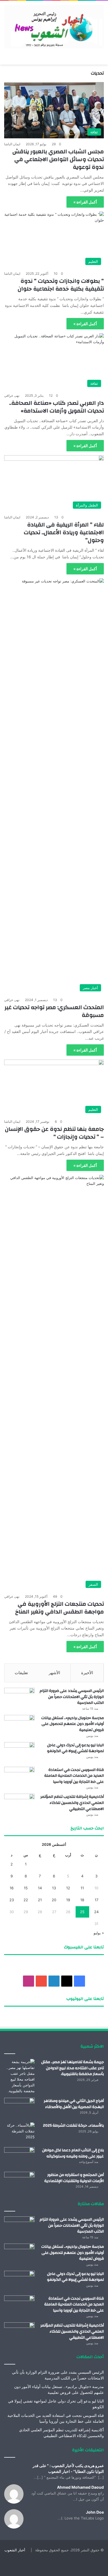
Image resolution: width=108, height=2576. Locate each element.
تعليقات (21, 1673)
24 (96, 1912)
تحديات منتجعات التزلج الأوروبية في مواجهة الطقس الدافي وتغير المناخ (60, 1608)
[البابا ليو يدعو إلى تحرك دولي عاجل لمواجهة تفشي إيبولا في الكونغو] (19, 1752)
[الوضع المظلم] (87, 58)
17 (97, 1900)
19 (68, 1900)
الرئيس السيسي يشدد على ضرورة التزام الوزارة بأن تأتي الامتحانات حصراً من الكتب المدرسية (72, 1697)
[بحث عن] (97, 58)
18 (82, 1900)
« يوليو (99, 1933)
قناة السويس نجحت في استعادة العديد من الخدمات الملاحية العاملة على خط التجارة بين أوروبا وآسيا (74, 1776)
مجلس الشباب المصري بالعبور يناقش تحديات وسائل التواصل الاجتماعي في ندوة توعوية (58, 159)
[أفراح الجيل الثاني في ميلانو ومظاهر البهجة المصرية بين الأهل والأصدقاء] (19, 2108)
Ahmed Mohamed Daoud (80, 2487)
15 (26, 1888)
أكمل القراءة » (85, 202)
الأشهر (54, 1673)
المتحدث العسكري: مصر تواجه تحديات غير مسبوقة (54, 1011)
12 (68, 1888)
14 (40, 1888)
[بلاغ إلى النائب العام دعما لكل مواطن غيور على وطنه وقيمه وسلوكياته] (19, 2158)
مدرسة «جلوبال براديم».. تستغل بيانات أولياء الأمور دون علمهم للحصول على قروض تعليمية (73, 1724)
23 (12, 1900)
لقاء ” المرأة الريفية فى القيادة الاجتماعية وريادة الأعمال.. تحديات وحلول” (64, 532)
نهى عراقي (12, 395)
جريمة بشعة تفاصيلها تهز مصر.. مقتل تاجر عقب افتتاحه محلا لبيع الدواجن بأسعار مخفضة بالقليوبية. (73, 2068)
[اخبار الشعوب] (54, 26)
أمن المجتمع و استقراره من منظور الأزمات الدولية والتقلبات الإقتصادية (74, 2178)
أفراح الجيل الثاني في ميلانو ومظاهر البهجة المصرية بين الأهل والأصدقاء (74, 2104)
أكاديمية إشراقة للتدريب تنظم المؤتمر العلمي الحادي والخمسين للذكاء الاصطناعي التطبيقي (72, 1803)
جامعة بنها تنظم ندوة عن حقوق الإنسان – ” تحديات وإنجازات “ (54, 1133)
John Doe (95, 2512)
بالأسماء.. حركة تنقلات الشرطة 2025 (73, 2126)
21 (40, 1900)
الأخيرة (87, 1673)
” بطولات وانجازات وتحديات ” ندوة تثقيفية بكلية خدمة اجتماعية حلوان (61, 285)
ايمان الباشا (12, 144)
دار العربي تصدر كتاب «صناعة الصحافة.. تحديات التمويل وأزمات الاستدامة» (56, 407)
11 (82, 1888)
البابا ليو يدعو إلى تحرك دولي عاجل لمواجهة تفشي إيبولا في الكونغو (75, 1748)
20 (54, 1900)
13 (54, 1888)
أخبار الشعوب (15, 2550)
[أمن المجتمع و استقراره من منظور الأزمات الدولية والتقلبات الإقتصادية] (19, 2182)
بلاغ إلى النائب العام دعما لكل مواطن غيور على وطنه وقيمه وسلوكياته (73, 2153)
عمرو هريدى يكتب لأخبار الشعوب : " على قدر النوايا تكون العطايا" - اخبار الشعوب (68, 2468)
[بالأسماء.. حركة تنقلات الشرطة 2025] (19, 2133)
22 (26, 1900)
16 (12, 1888)
